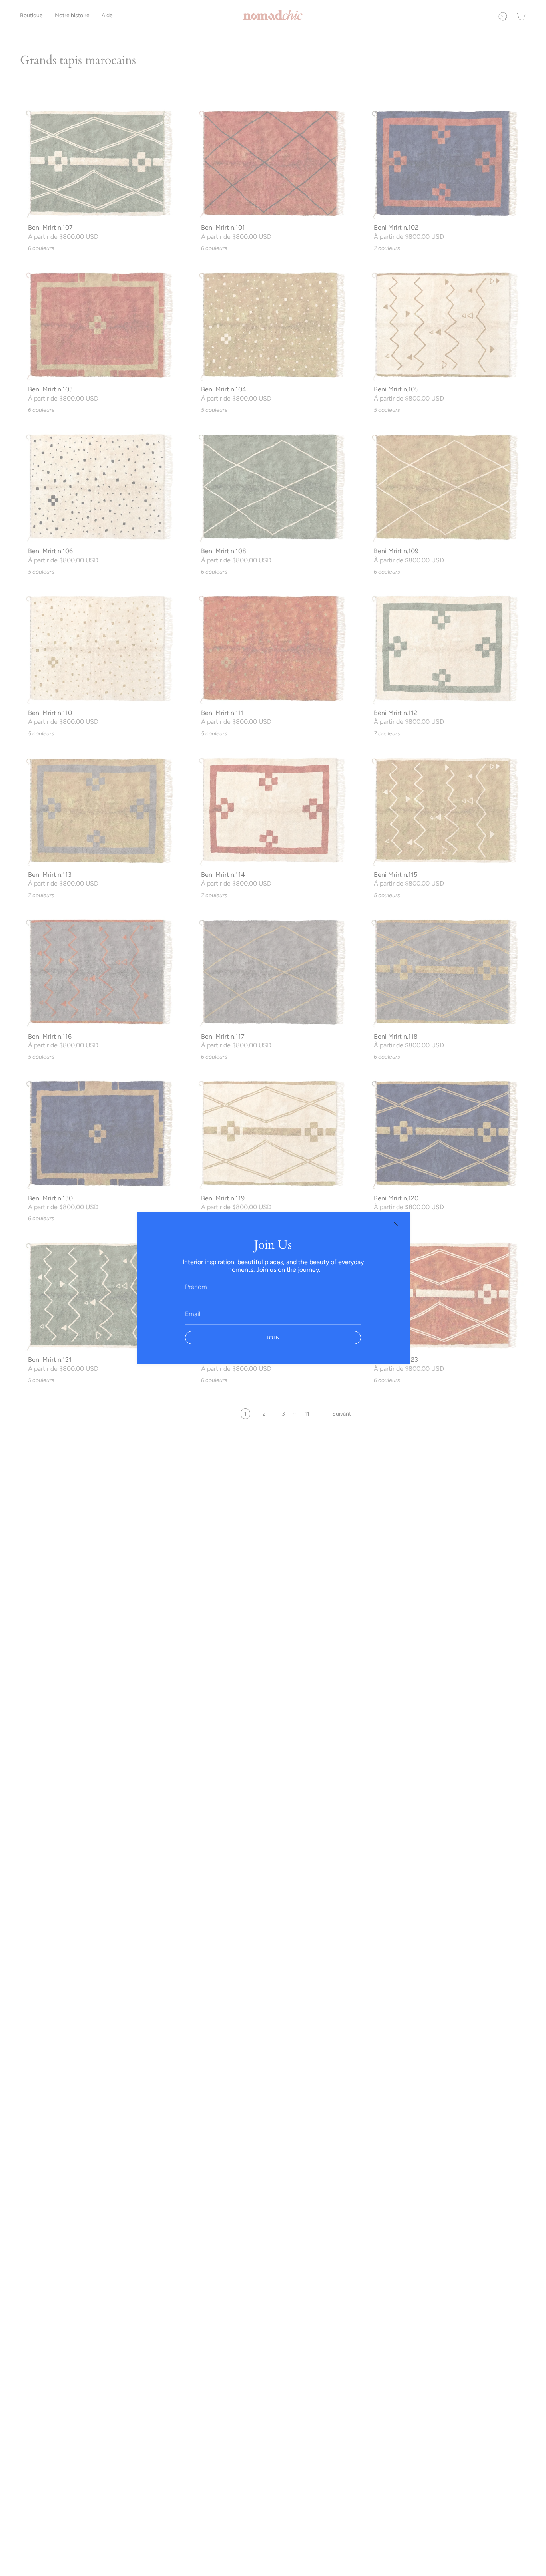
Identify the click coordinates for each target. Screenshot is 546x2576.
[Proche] (396, 1224)
